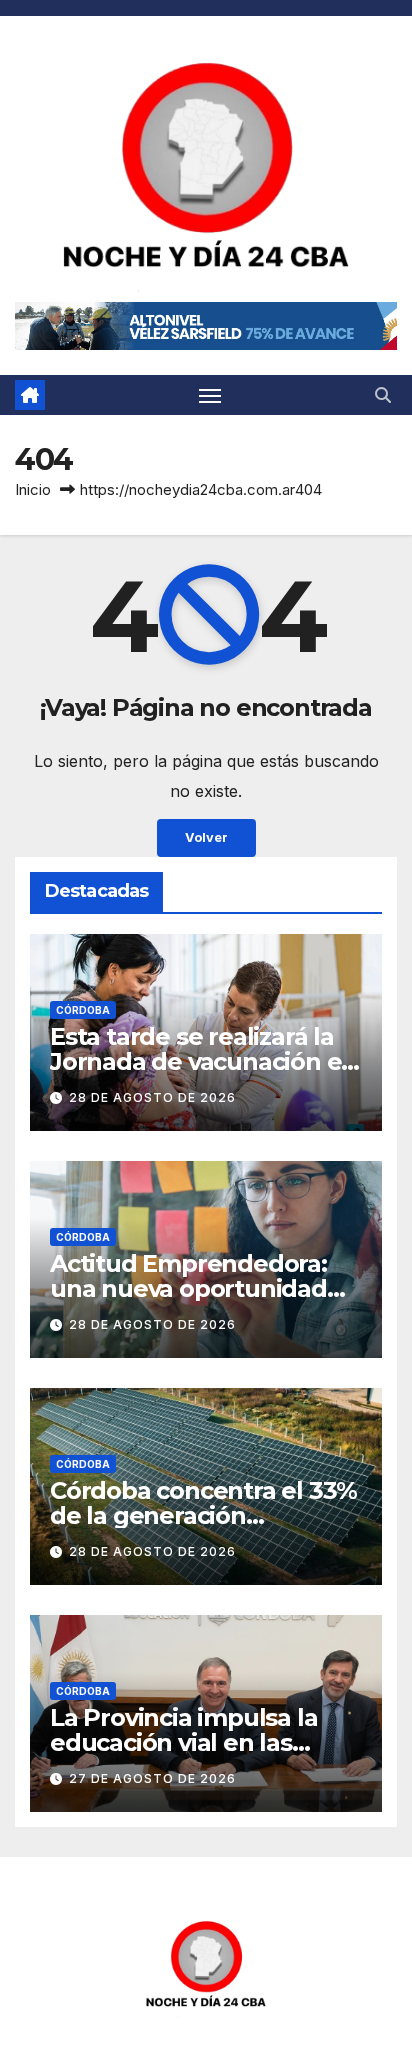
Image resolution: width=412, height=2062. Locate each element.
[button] (383, 395)
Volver (206, 837)
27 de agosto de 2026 (152, 1778)
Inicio (33, 489)
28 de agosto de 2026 (152, 1097)
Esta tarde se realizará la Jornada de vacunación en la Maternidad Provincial (203, 1061)
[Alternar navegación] (210, 395)
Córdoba (83, 1010)
